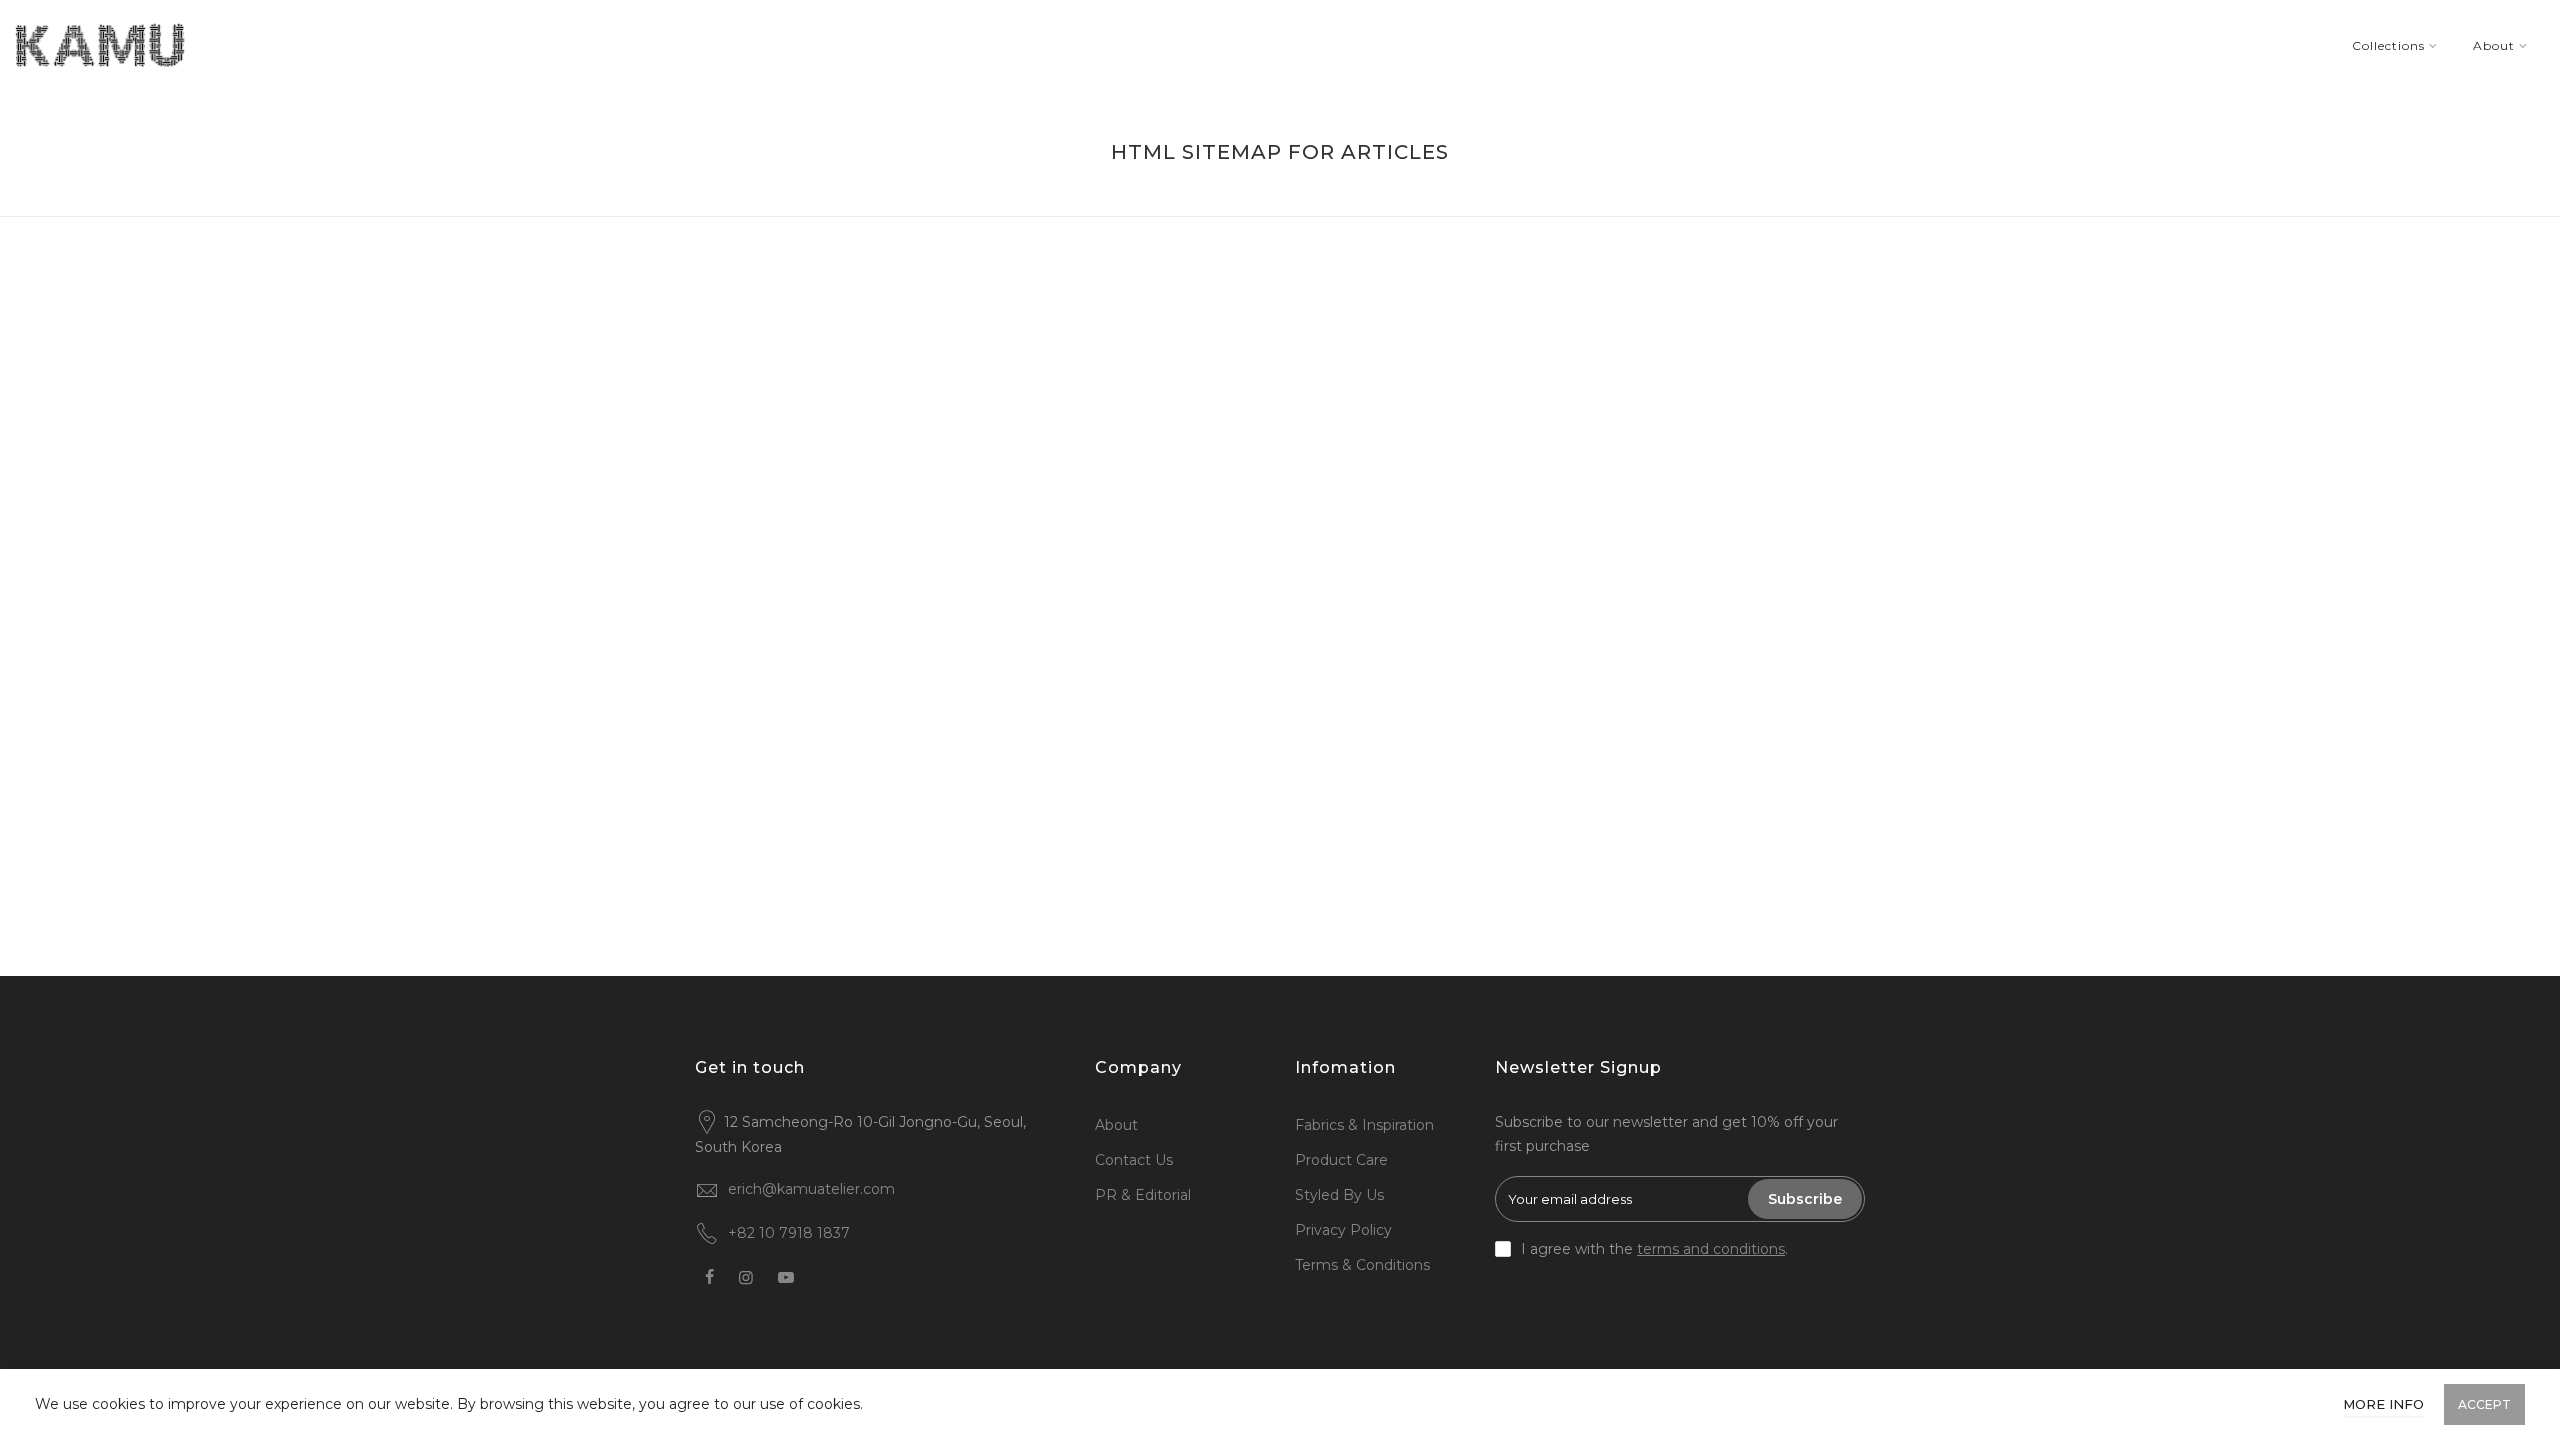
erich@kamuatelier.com (811, 1189)
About (2494, 45)
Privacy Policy (1343, 1230)
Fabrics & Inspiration (1364, 1125)
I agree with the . (1654, 1249)
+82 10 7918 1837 (789, 1233)
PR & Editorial (1143, 1195)
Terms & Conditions (1362, 1265)
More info (2383, 1404)
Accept (2484, 1404)
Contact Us (1134, 1160)
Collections (2388, 45)
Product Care (1341, 1160)
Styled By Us (1339, 1195)
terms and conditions (1711, 1249)
